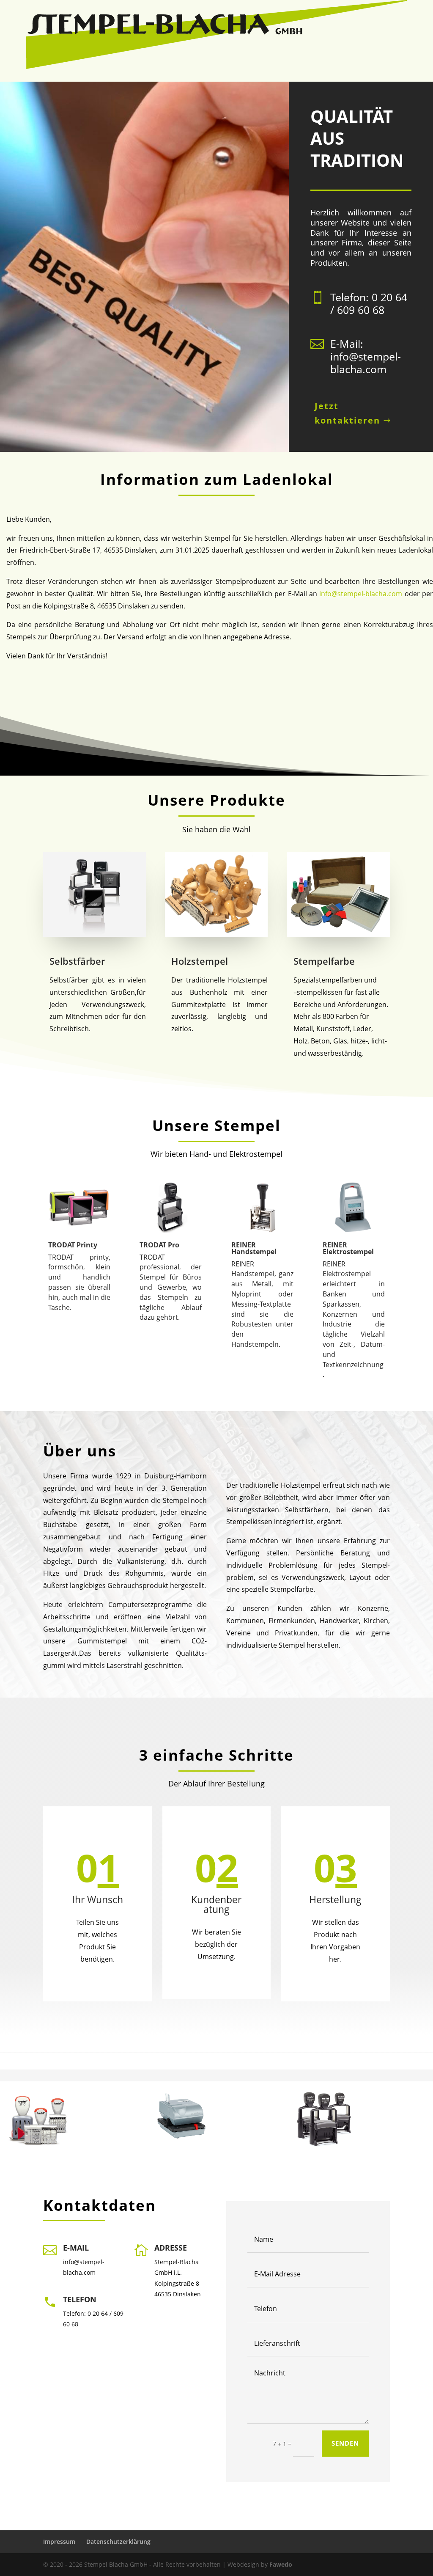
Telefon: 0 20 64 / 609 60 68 (369, 303)
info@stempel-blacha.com (361, 594)
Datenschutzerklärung (118, 2542)
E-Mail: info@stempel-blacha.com (366, 356)
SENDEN (345, 2443)
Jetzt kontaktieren (347, 413)
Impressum (59, 2542)
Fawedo (281, 2564)
